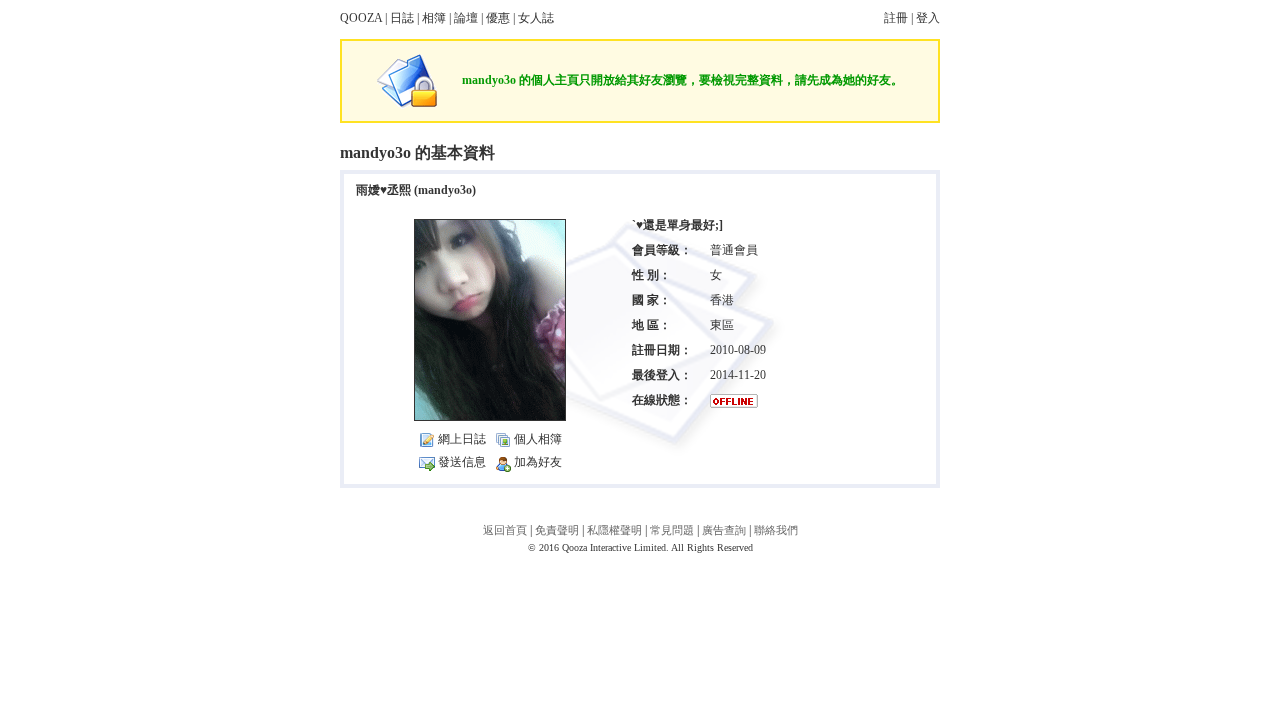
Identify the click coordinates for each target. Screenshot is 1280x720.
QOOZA (361, 18)
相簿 (434, 18)
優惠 (498, 18)
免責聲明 (557, 530)
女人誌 (536, 18)
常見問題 (672, 530)
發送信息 (462, 462)
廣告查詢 (724, 530)
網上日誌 (462, 439)
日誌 (402, 18)
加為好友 (538, 462)
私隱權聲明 (614, 530)
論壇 (466, 18)
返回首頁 (505, 530)
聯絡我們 (776, 530)
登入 (928, 18)
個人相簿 (538, 439)
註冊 (896, 18)
